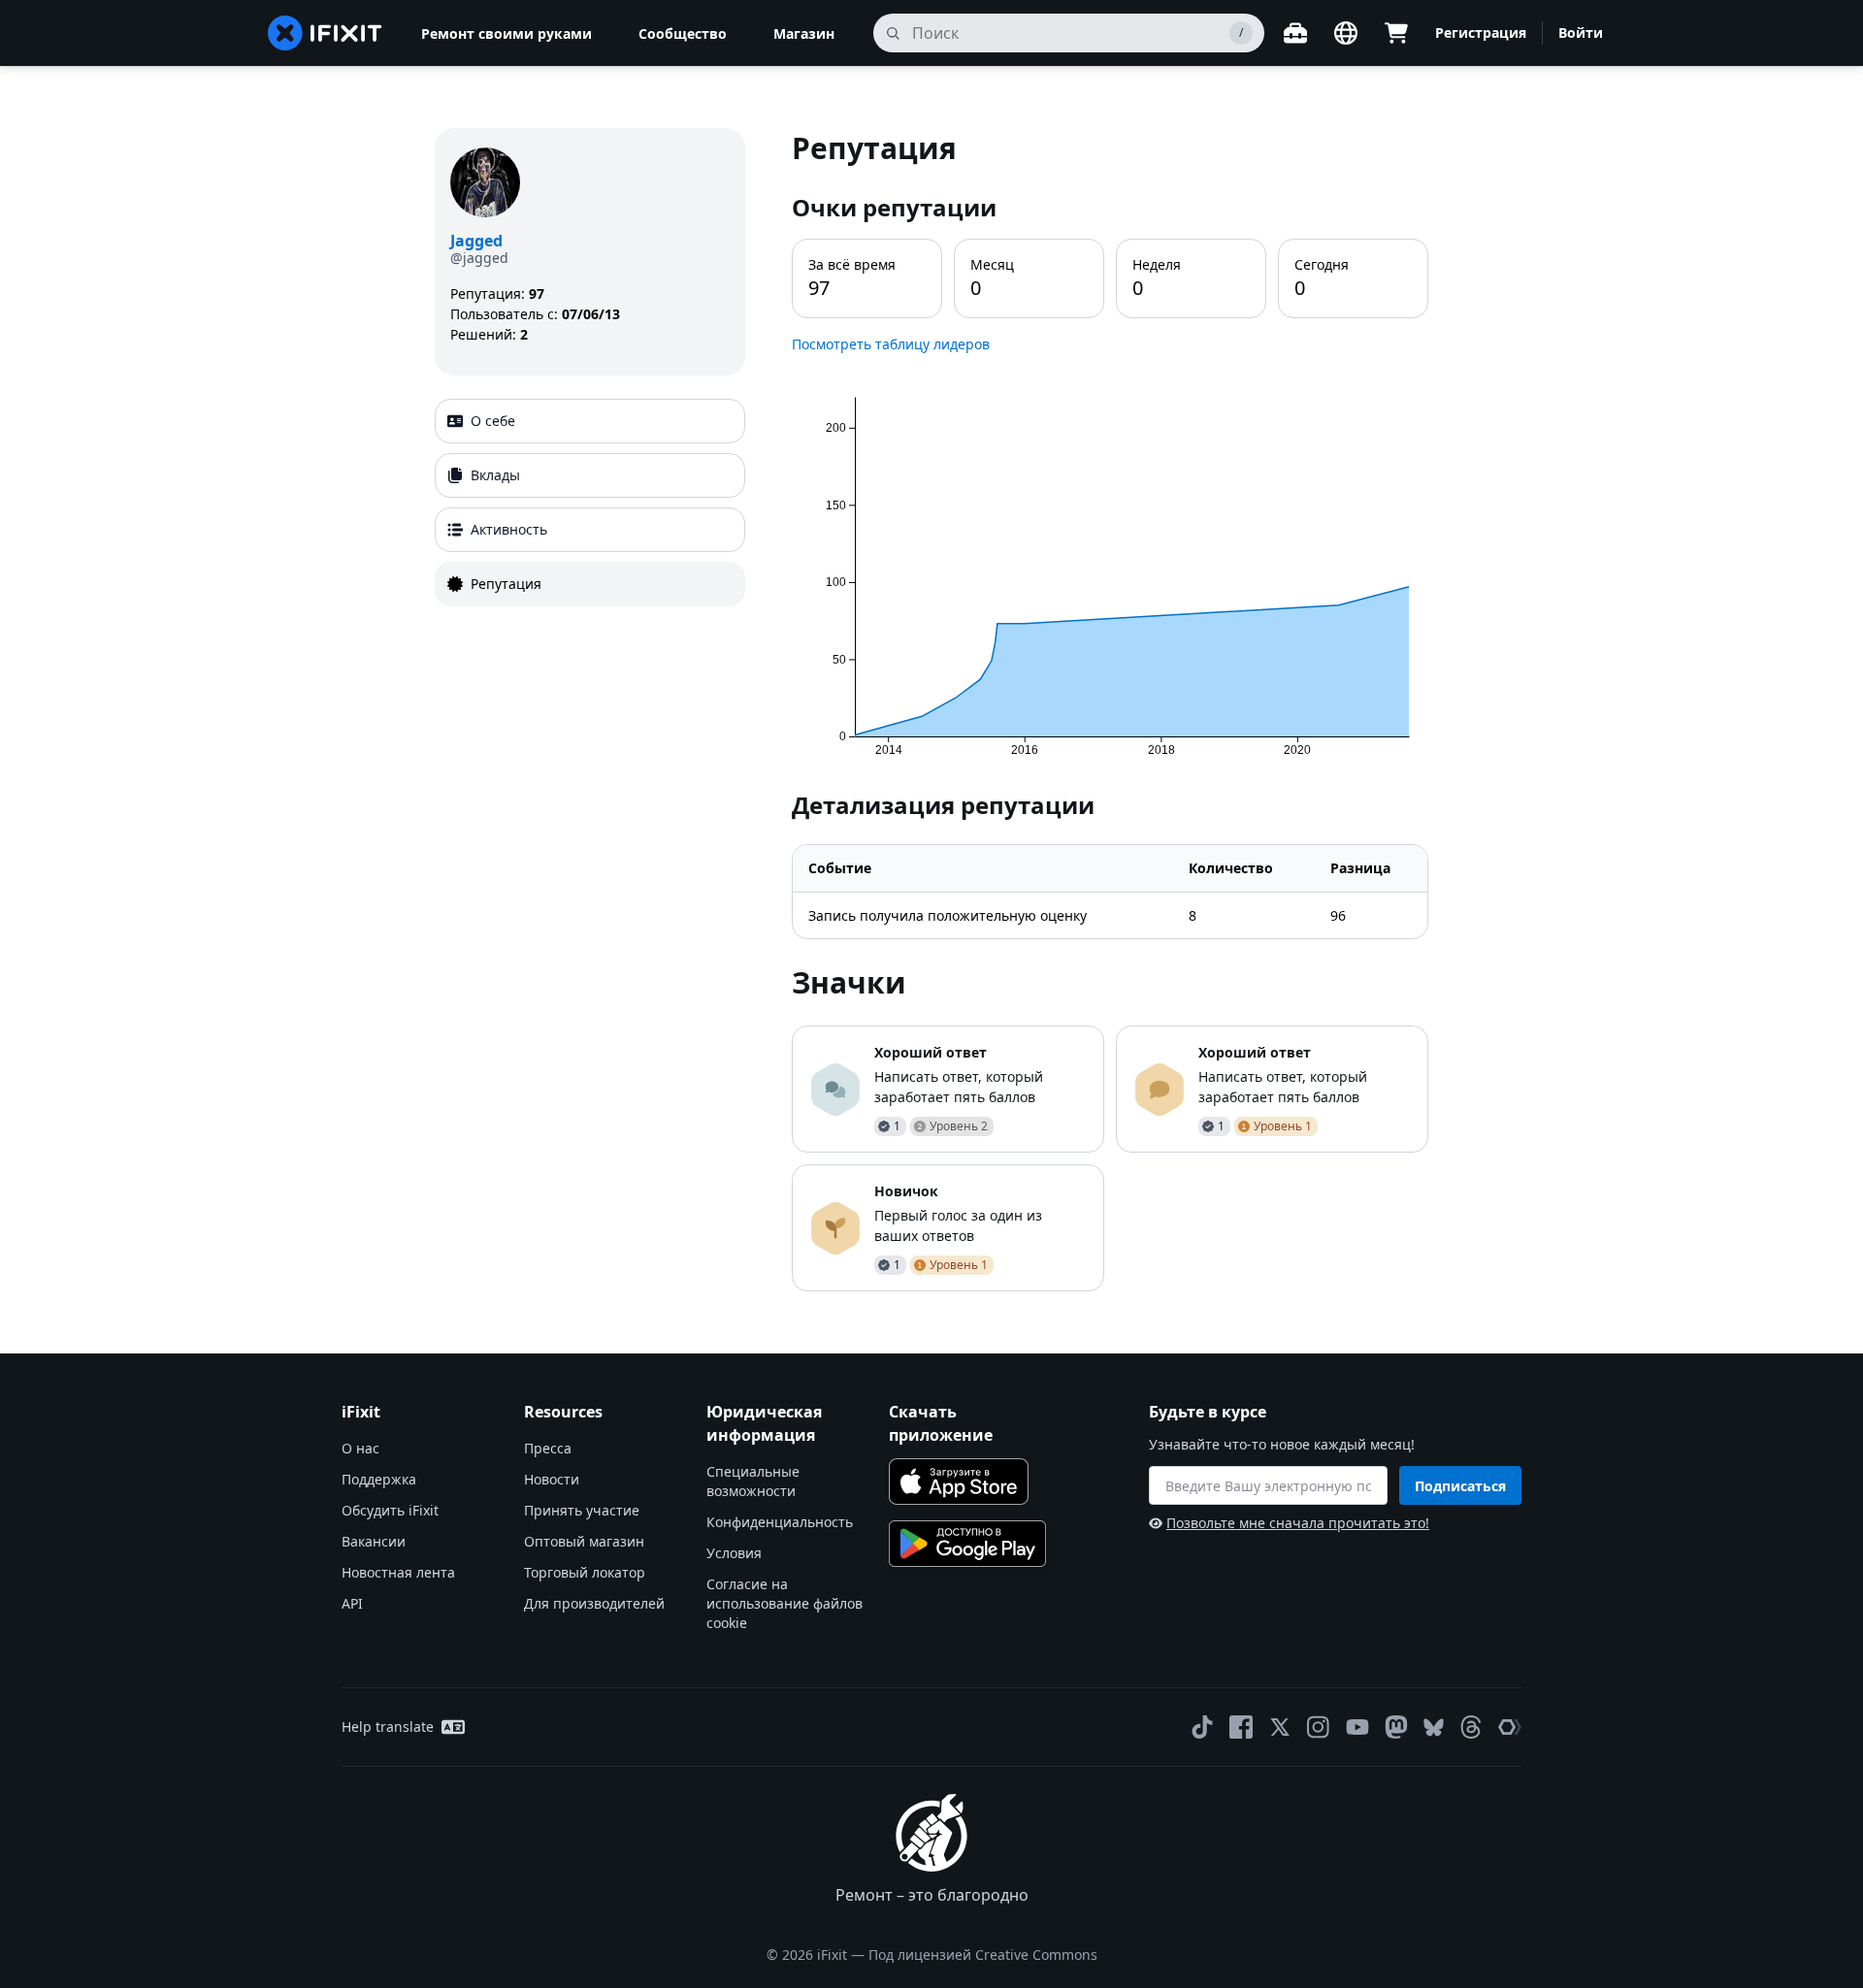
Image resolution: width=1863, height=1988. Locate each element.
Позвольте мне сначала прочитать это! (1298, 1523)
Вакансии (374, 1541)
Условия (734, 1553)
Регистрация (1481, 33)
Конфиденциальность (780, 1522)
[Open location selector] (1346, 33)
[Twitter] (1280, 1727)
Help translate (388, 1727)
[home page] (325, 33)
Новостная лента (398, 1572)
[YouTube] (1357, 1727)
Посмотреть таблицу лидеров (891, 344)
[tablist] (590, 503)
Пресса (548, 1448)
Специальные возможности (753, 1481)
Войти (1581, 33)
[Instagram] (1319, 1727)
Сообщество (683, 33)
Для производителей (594, 1603)
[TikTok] (1202, 1727)
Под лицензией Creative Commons (983, 1955)
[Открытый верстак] (1295, 33)
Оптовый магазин (584, 1541)
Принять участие (582, 1510)
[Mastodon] (1396, 1727)
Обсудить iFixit (390, 1510)
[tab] (590, 421)
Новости (552, 1479)
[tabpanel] (1110, 710)
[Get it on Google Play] (967, 1544)
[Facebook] (1241, 1727)
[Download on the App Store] (959, 1482)
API (352, 1603)
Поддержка (379, 1479)
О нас (360, 1448)
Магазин (804, 33)
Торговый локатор (585, 1572)
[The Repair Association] (1510, 1727)
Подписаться (1460, 1486)
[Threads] (1471, 1727)
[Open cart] (1396, 33)
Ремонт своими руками (507, 33)
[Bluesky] (1434, 1727)
